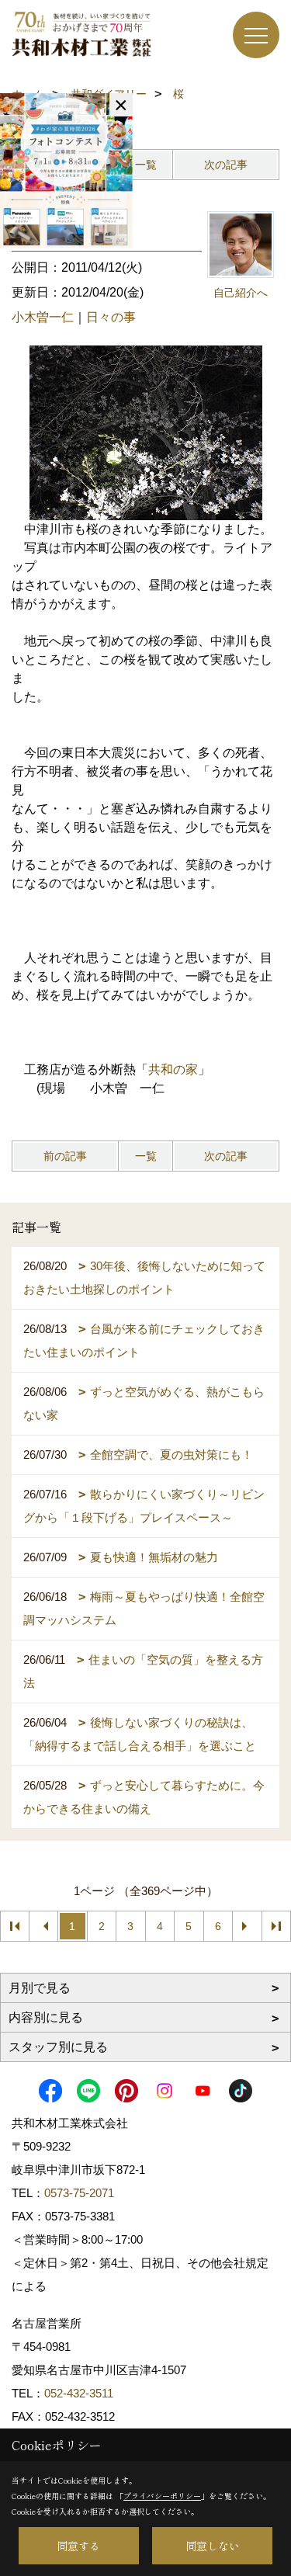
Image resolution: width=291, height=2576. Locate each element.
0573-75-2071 (79, 2193)
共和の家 (173, 1069)
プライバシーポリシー (162, 2496)
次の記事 (226, 165)
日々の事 (111, 317)
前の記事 (65, 1156)
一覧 (146, 165)
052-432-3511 (80, 2393)
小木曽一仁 (43, 317)
